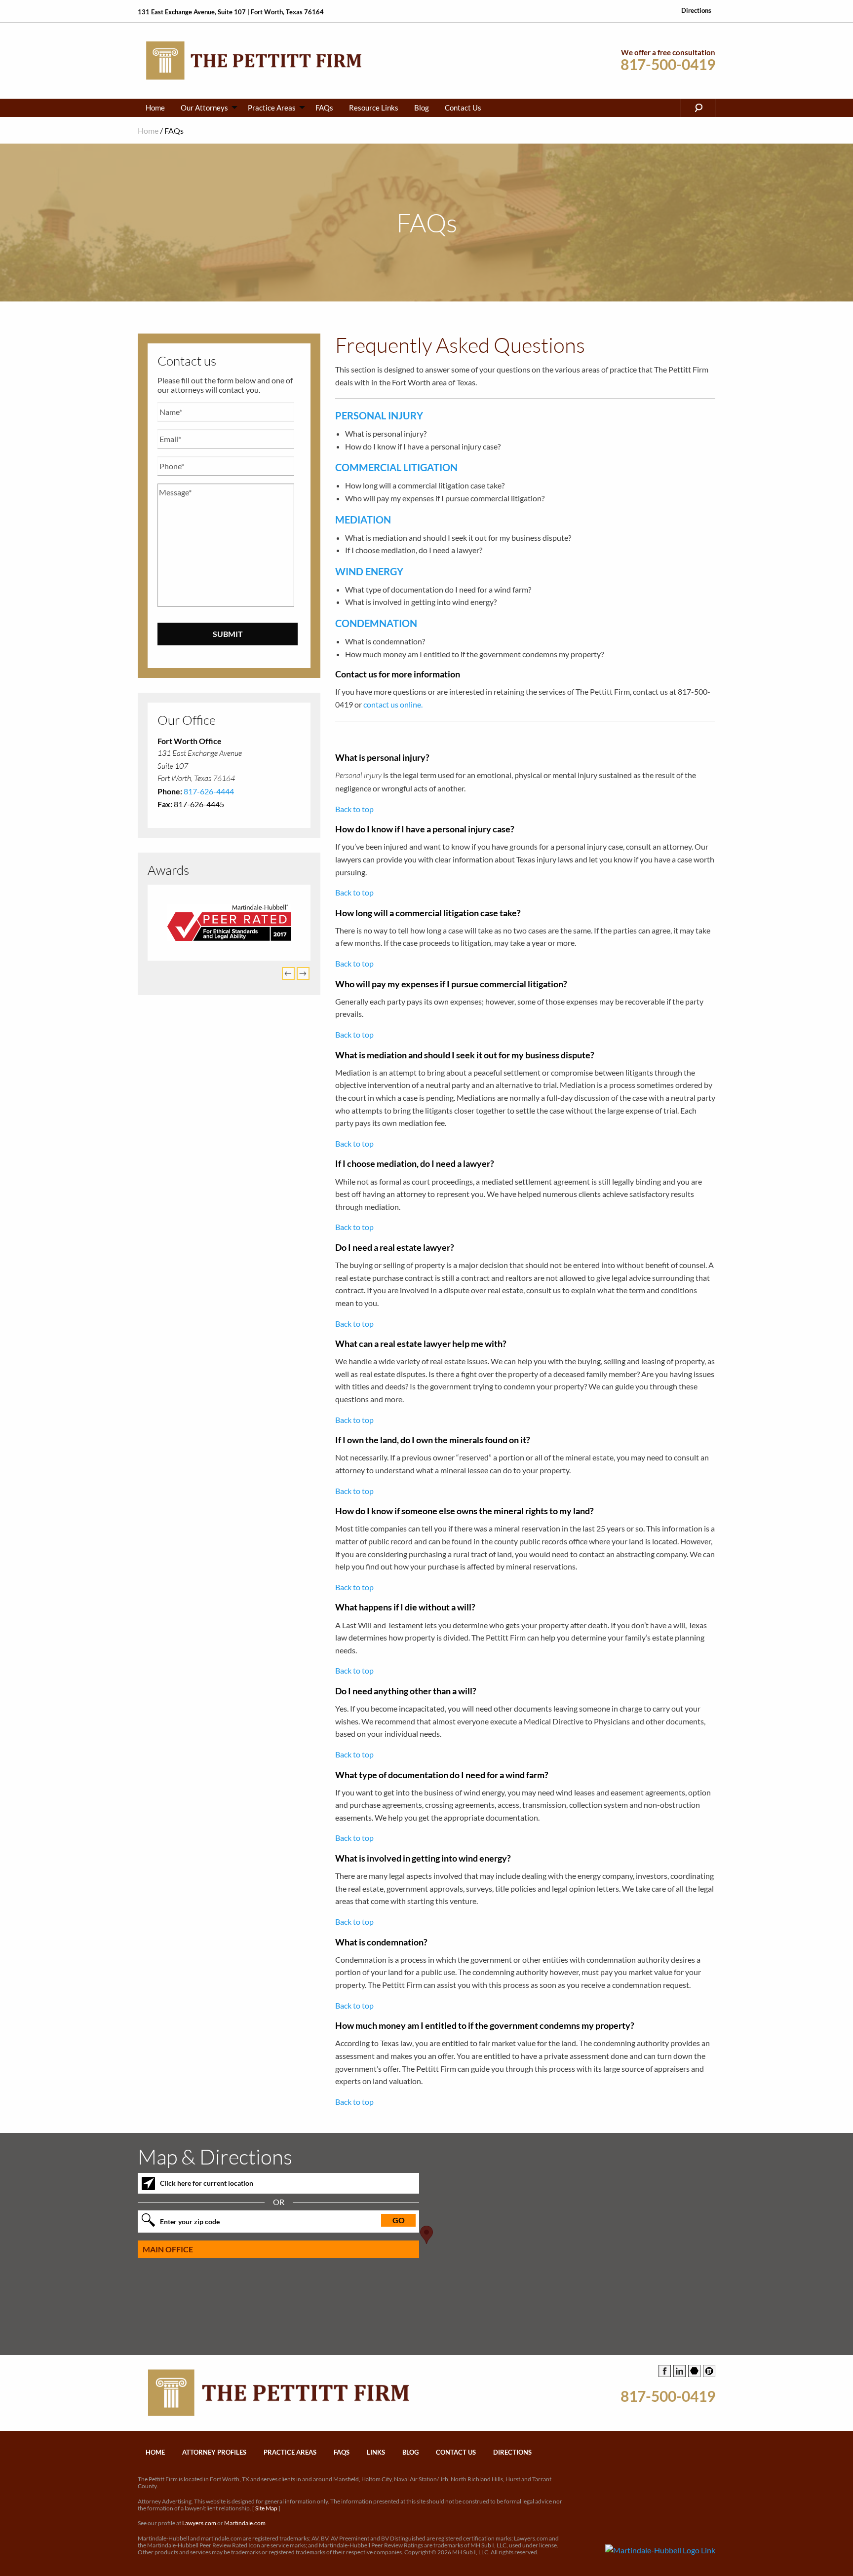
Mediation (363, 520)
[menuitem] (155, 108)
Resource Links (374, 108)
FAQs (324, 108)
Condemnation (376, 623)
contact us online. (393, 704)
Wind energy (369, 571)
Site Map (266, 2508)
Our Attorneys (204, 108)
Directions (696, 11)
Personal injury (379, 415)
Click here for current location (207, 2183)
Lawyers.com (199, 2523)
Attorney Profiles (214, 2452)
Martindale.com (245, 2523)
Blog (422, 108)
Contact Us (463, 108)
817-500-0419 (668, 64)
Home (155, 108)
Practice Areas (272, 108)
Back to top (354, 809)
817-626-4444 (209, 791)
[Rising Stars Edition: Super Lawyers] (229, 923)
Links (376, 2452)
